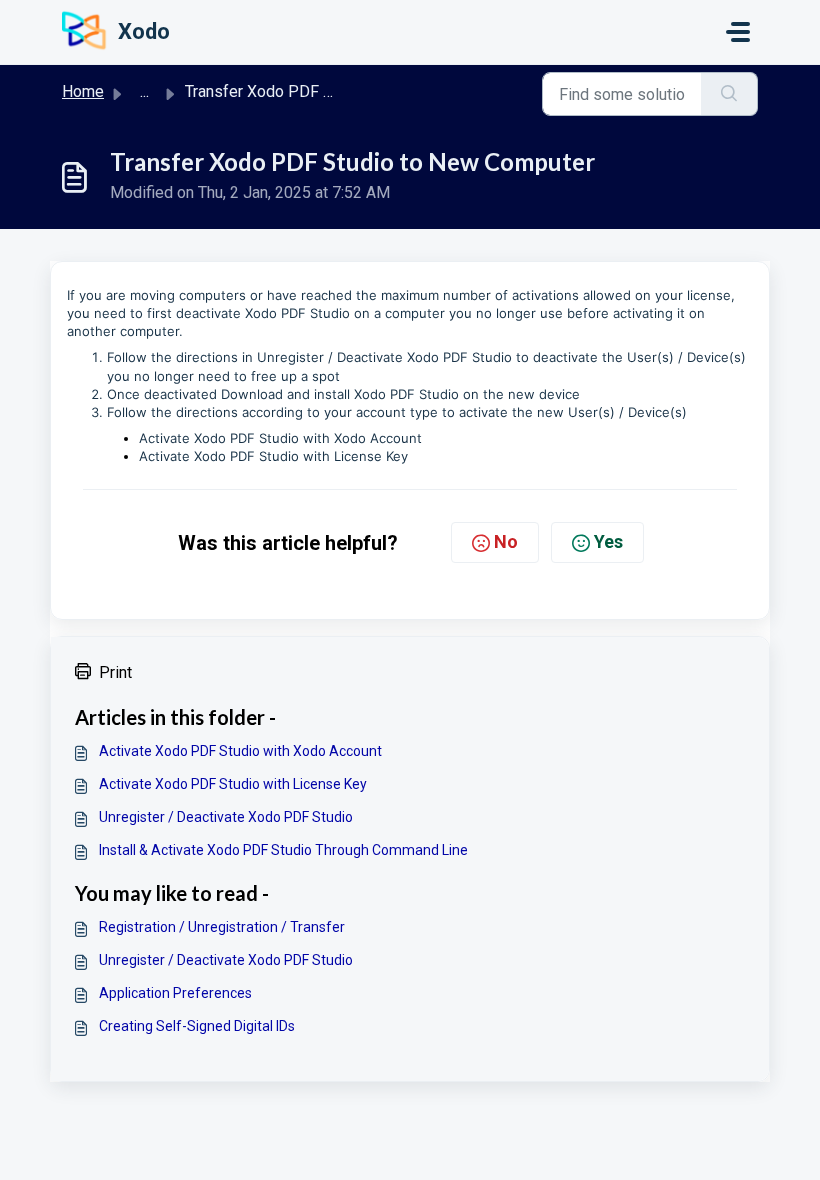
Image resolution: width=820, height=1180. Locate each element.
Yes (608, 541)
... (144, 91)
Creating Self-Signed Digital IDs (197, 1026)
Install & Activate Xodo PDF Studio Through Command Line (283, 850)
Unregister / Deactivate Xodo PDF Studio (384, 357)
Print (115, 672)
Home (83, 91)
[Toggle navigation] (738, 32)
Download (254, 394)
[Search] (729, 94)
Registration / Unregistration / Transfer (222, 927)
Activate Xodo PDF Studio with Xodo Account (280, 438)
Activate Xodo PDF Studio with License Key (273, 456)
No (506, 541)
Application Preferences (175, 993)
